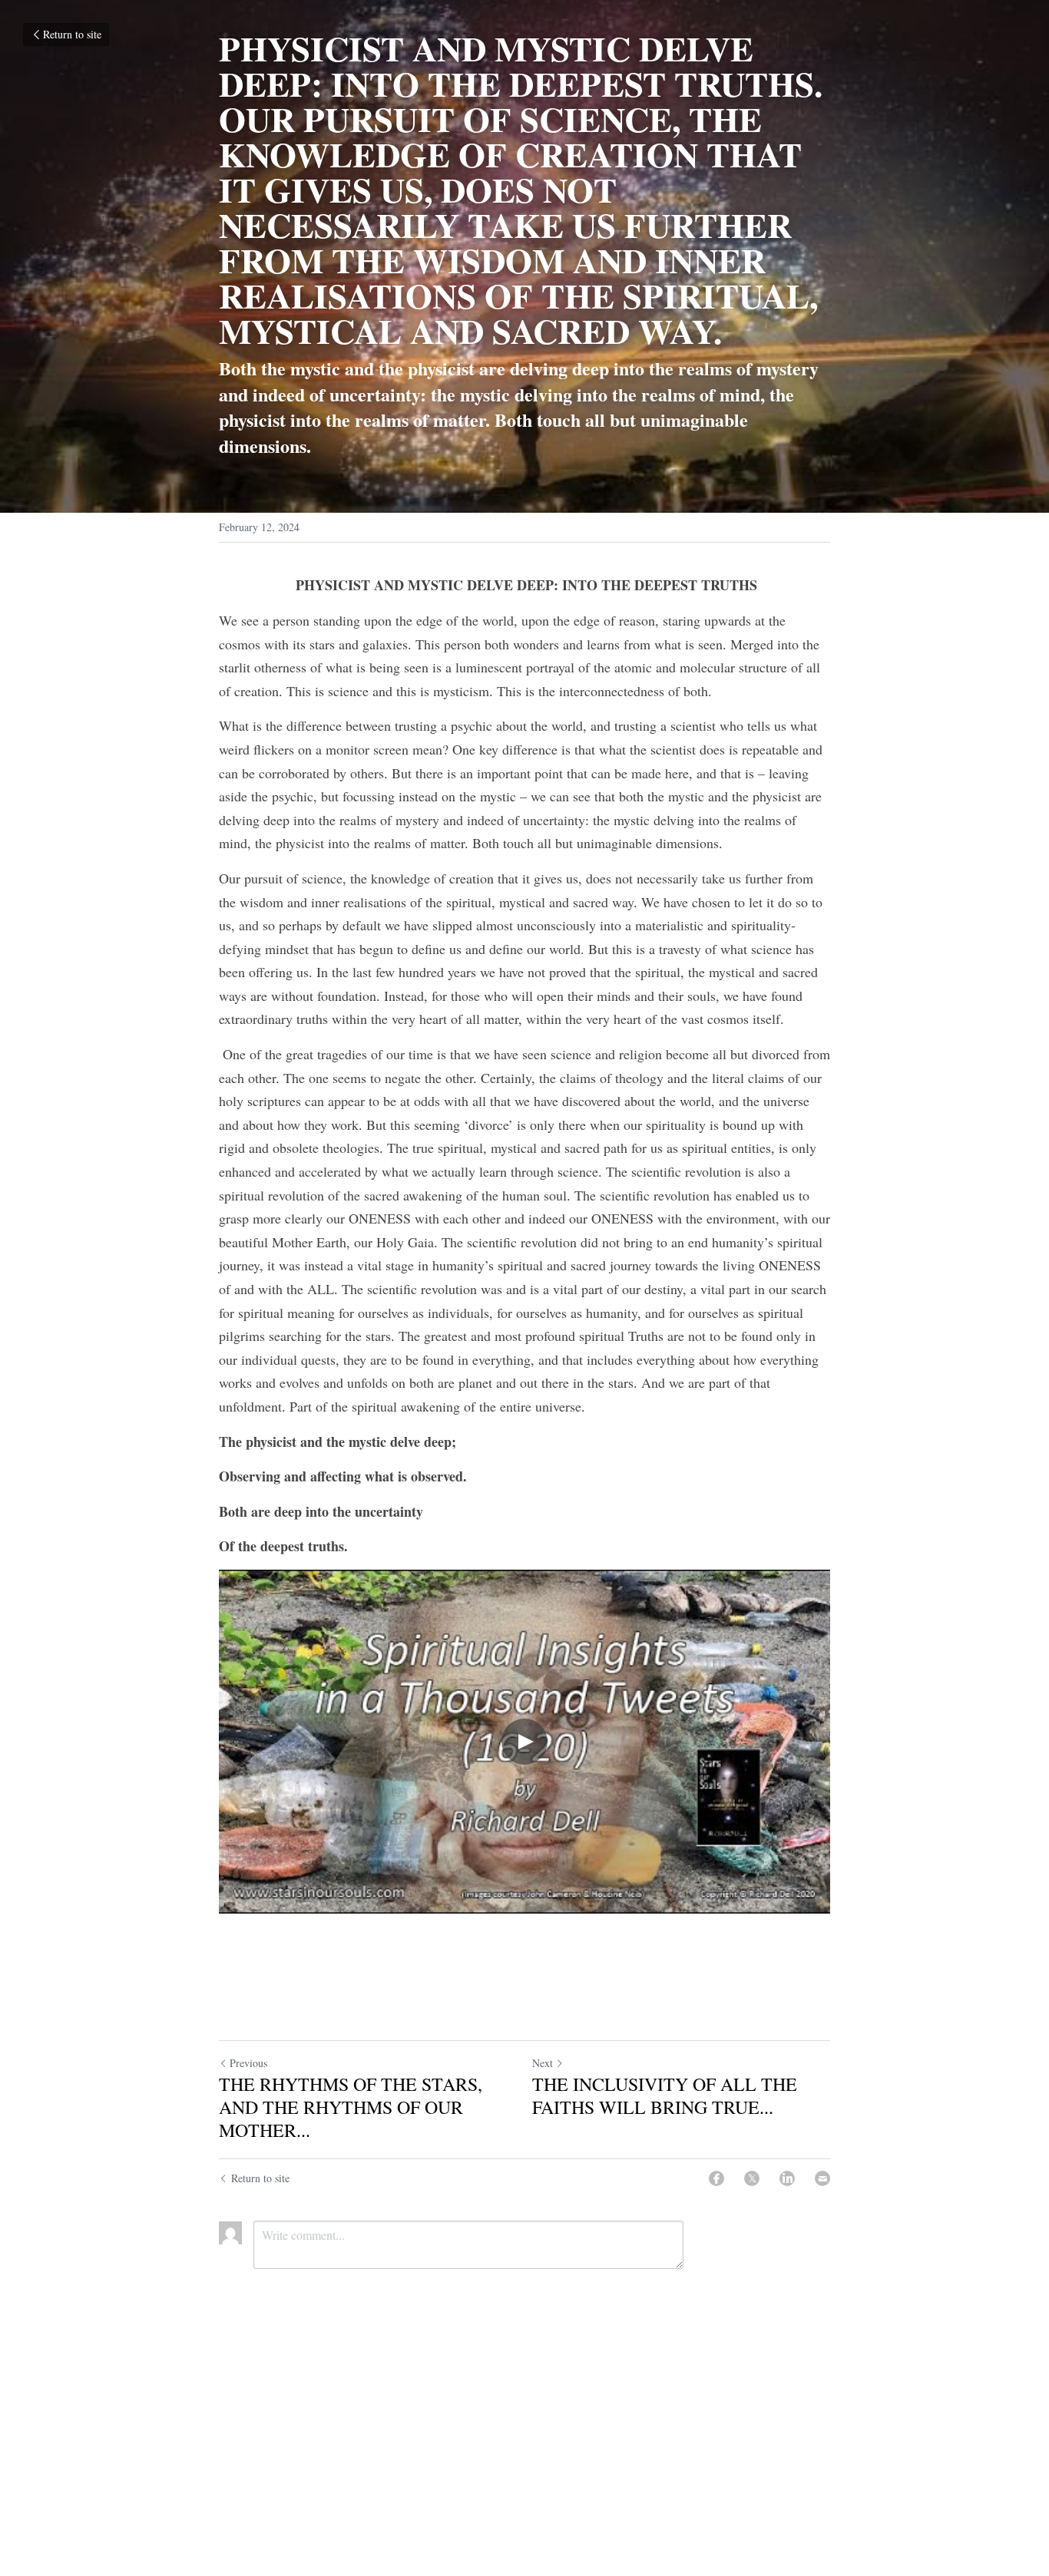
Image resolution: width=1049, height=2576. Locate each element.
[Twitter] (752, 2178)
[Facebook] (716, 2178)
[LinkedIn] (787, 2178)
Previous (248, 2063)
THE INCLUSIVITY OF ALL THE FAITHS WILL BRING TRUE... (665, 2095)
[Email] (822, 2178)
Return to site (72, 34)
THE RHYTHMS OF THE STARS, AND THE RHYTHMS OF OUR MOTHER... (351, 2107)
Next (543, 2063)
